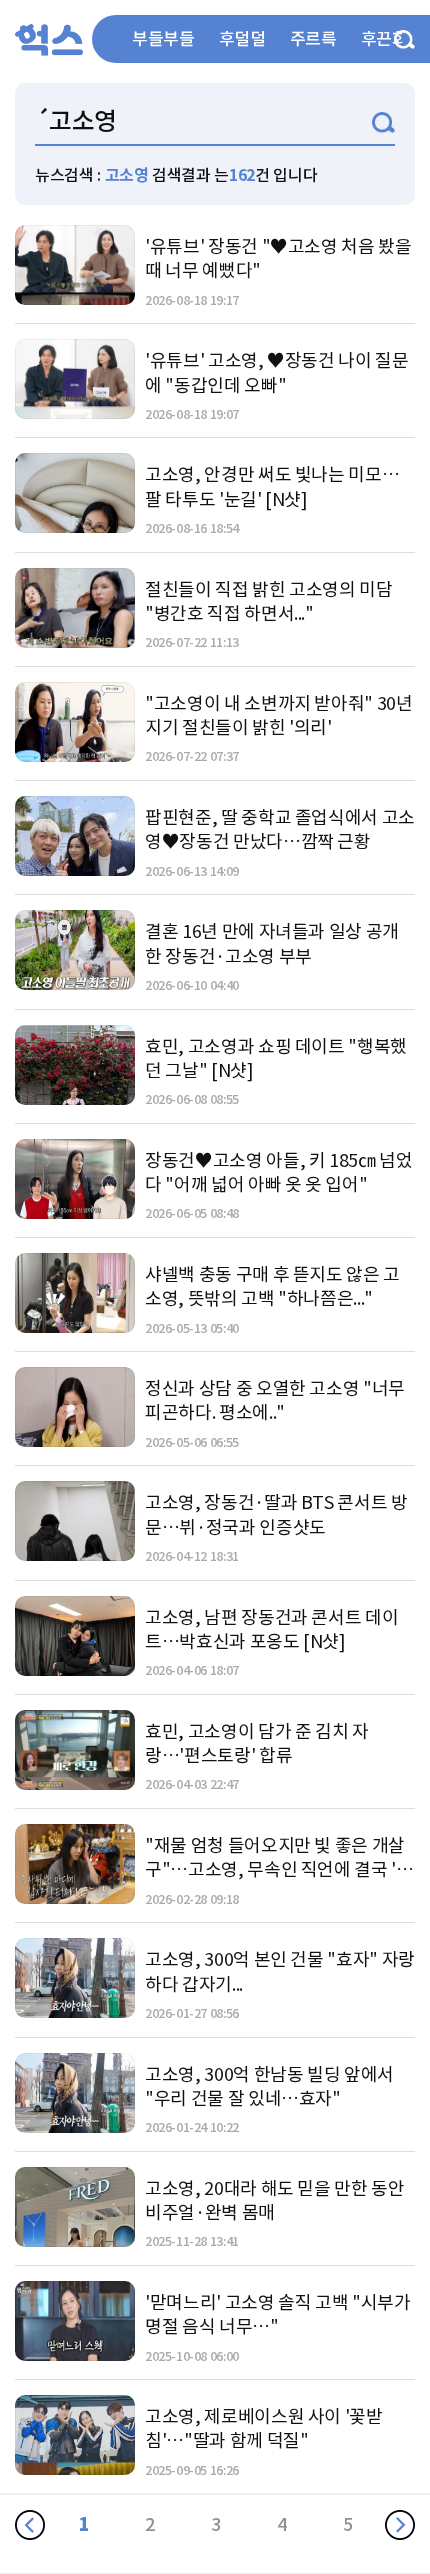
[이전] (30, 2525)
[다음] (400, 2525)
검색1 (383, 122)
